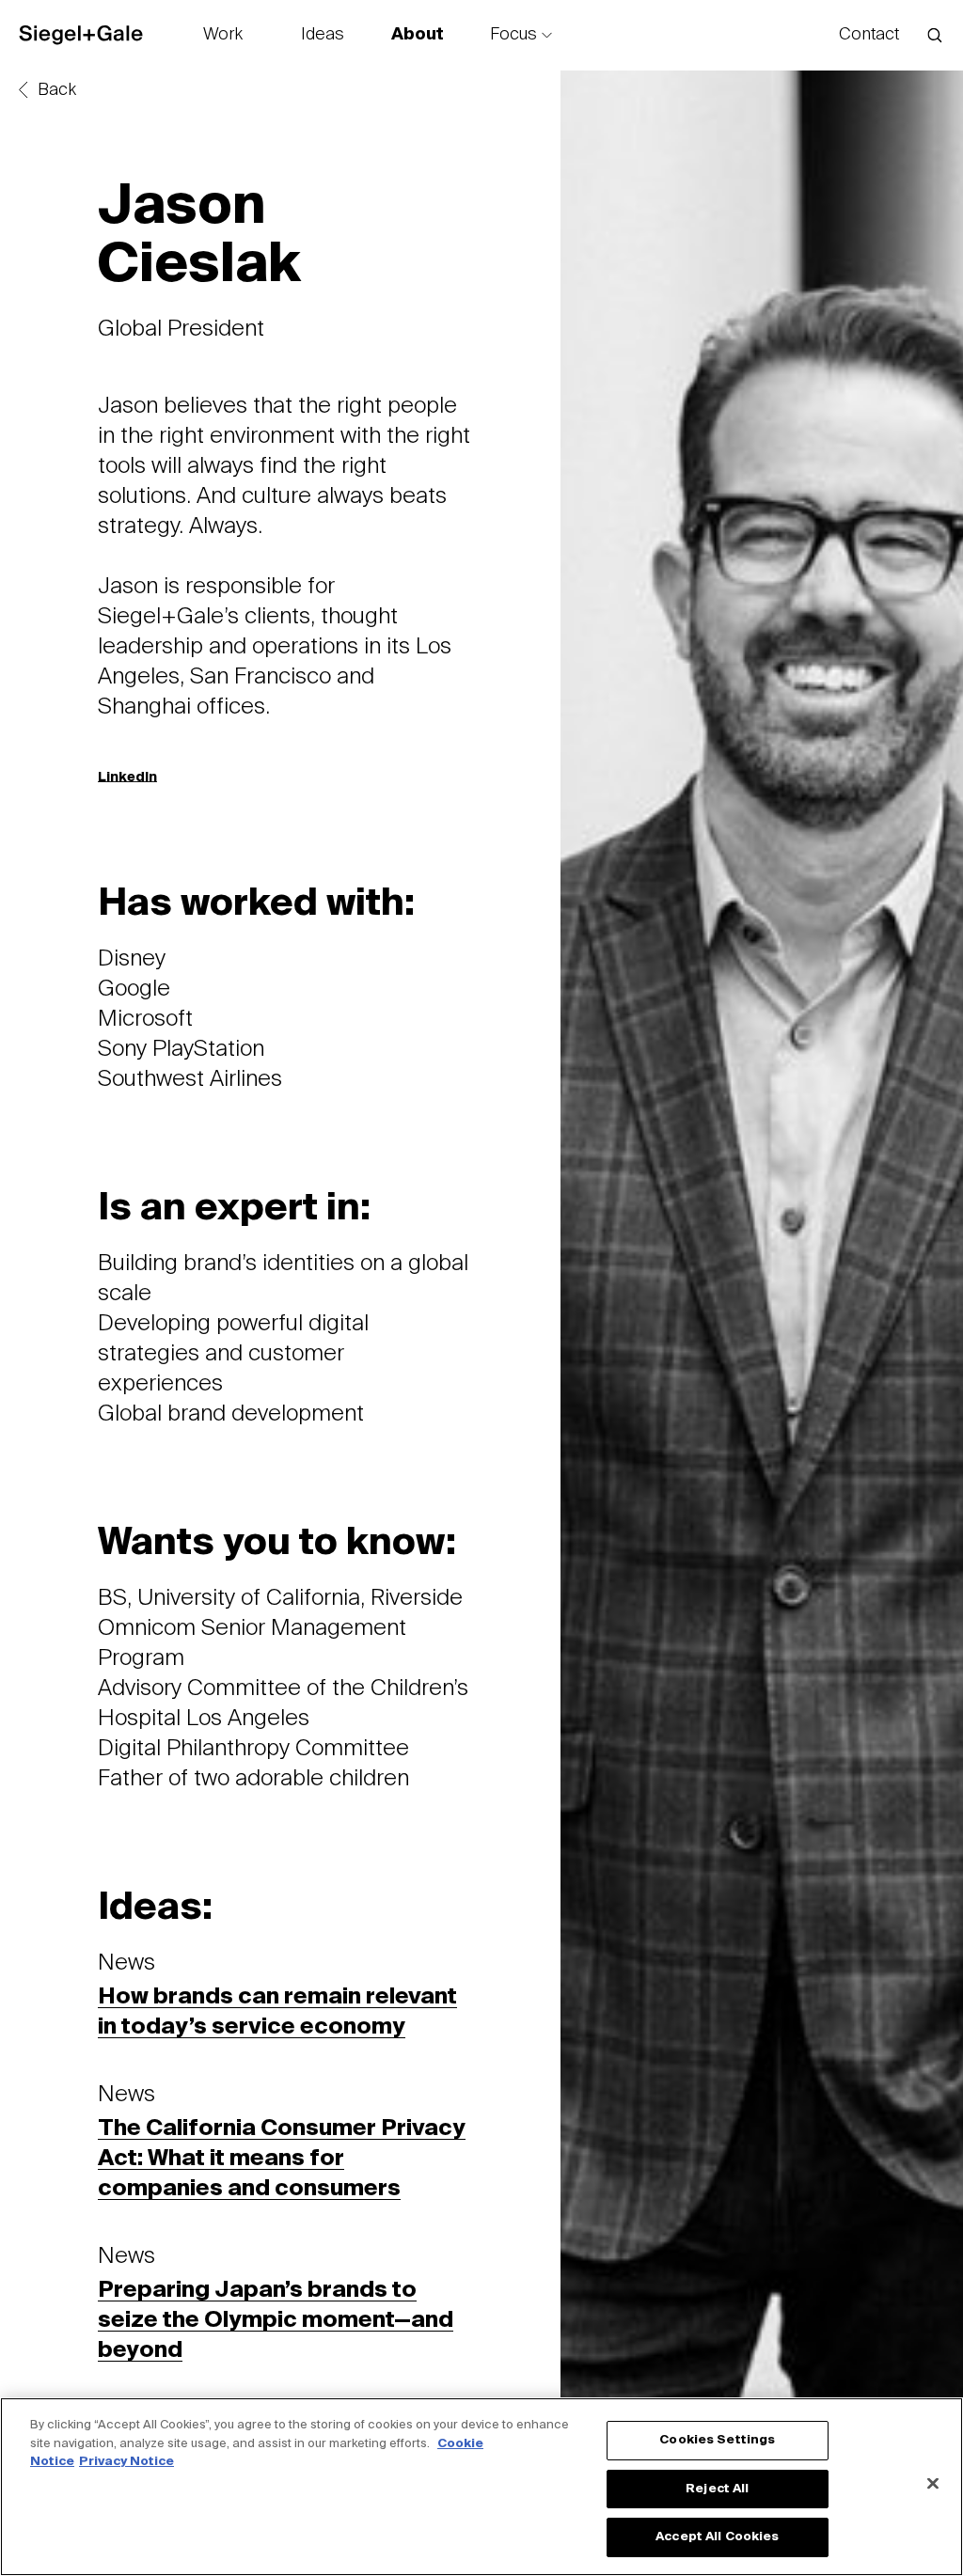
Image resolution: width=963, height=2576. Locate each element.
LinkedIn (127, 778)
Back (57, 90)
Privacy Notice (126, 2462)
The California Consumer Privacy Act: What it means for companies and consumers (282, 2159)
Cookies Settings (717, 2440)
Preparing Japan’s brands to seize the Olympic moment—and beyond (276, 2320)
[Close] (933, 2484)
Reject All (717, 2489)
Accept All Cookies (717, 2537)
